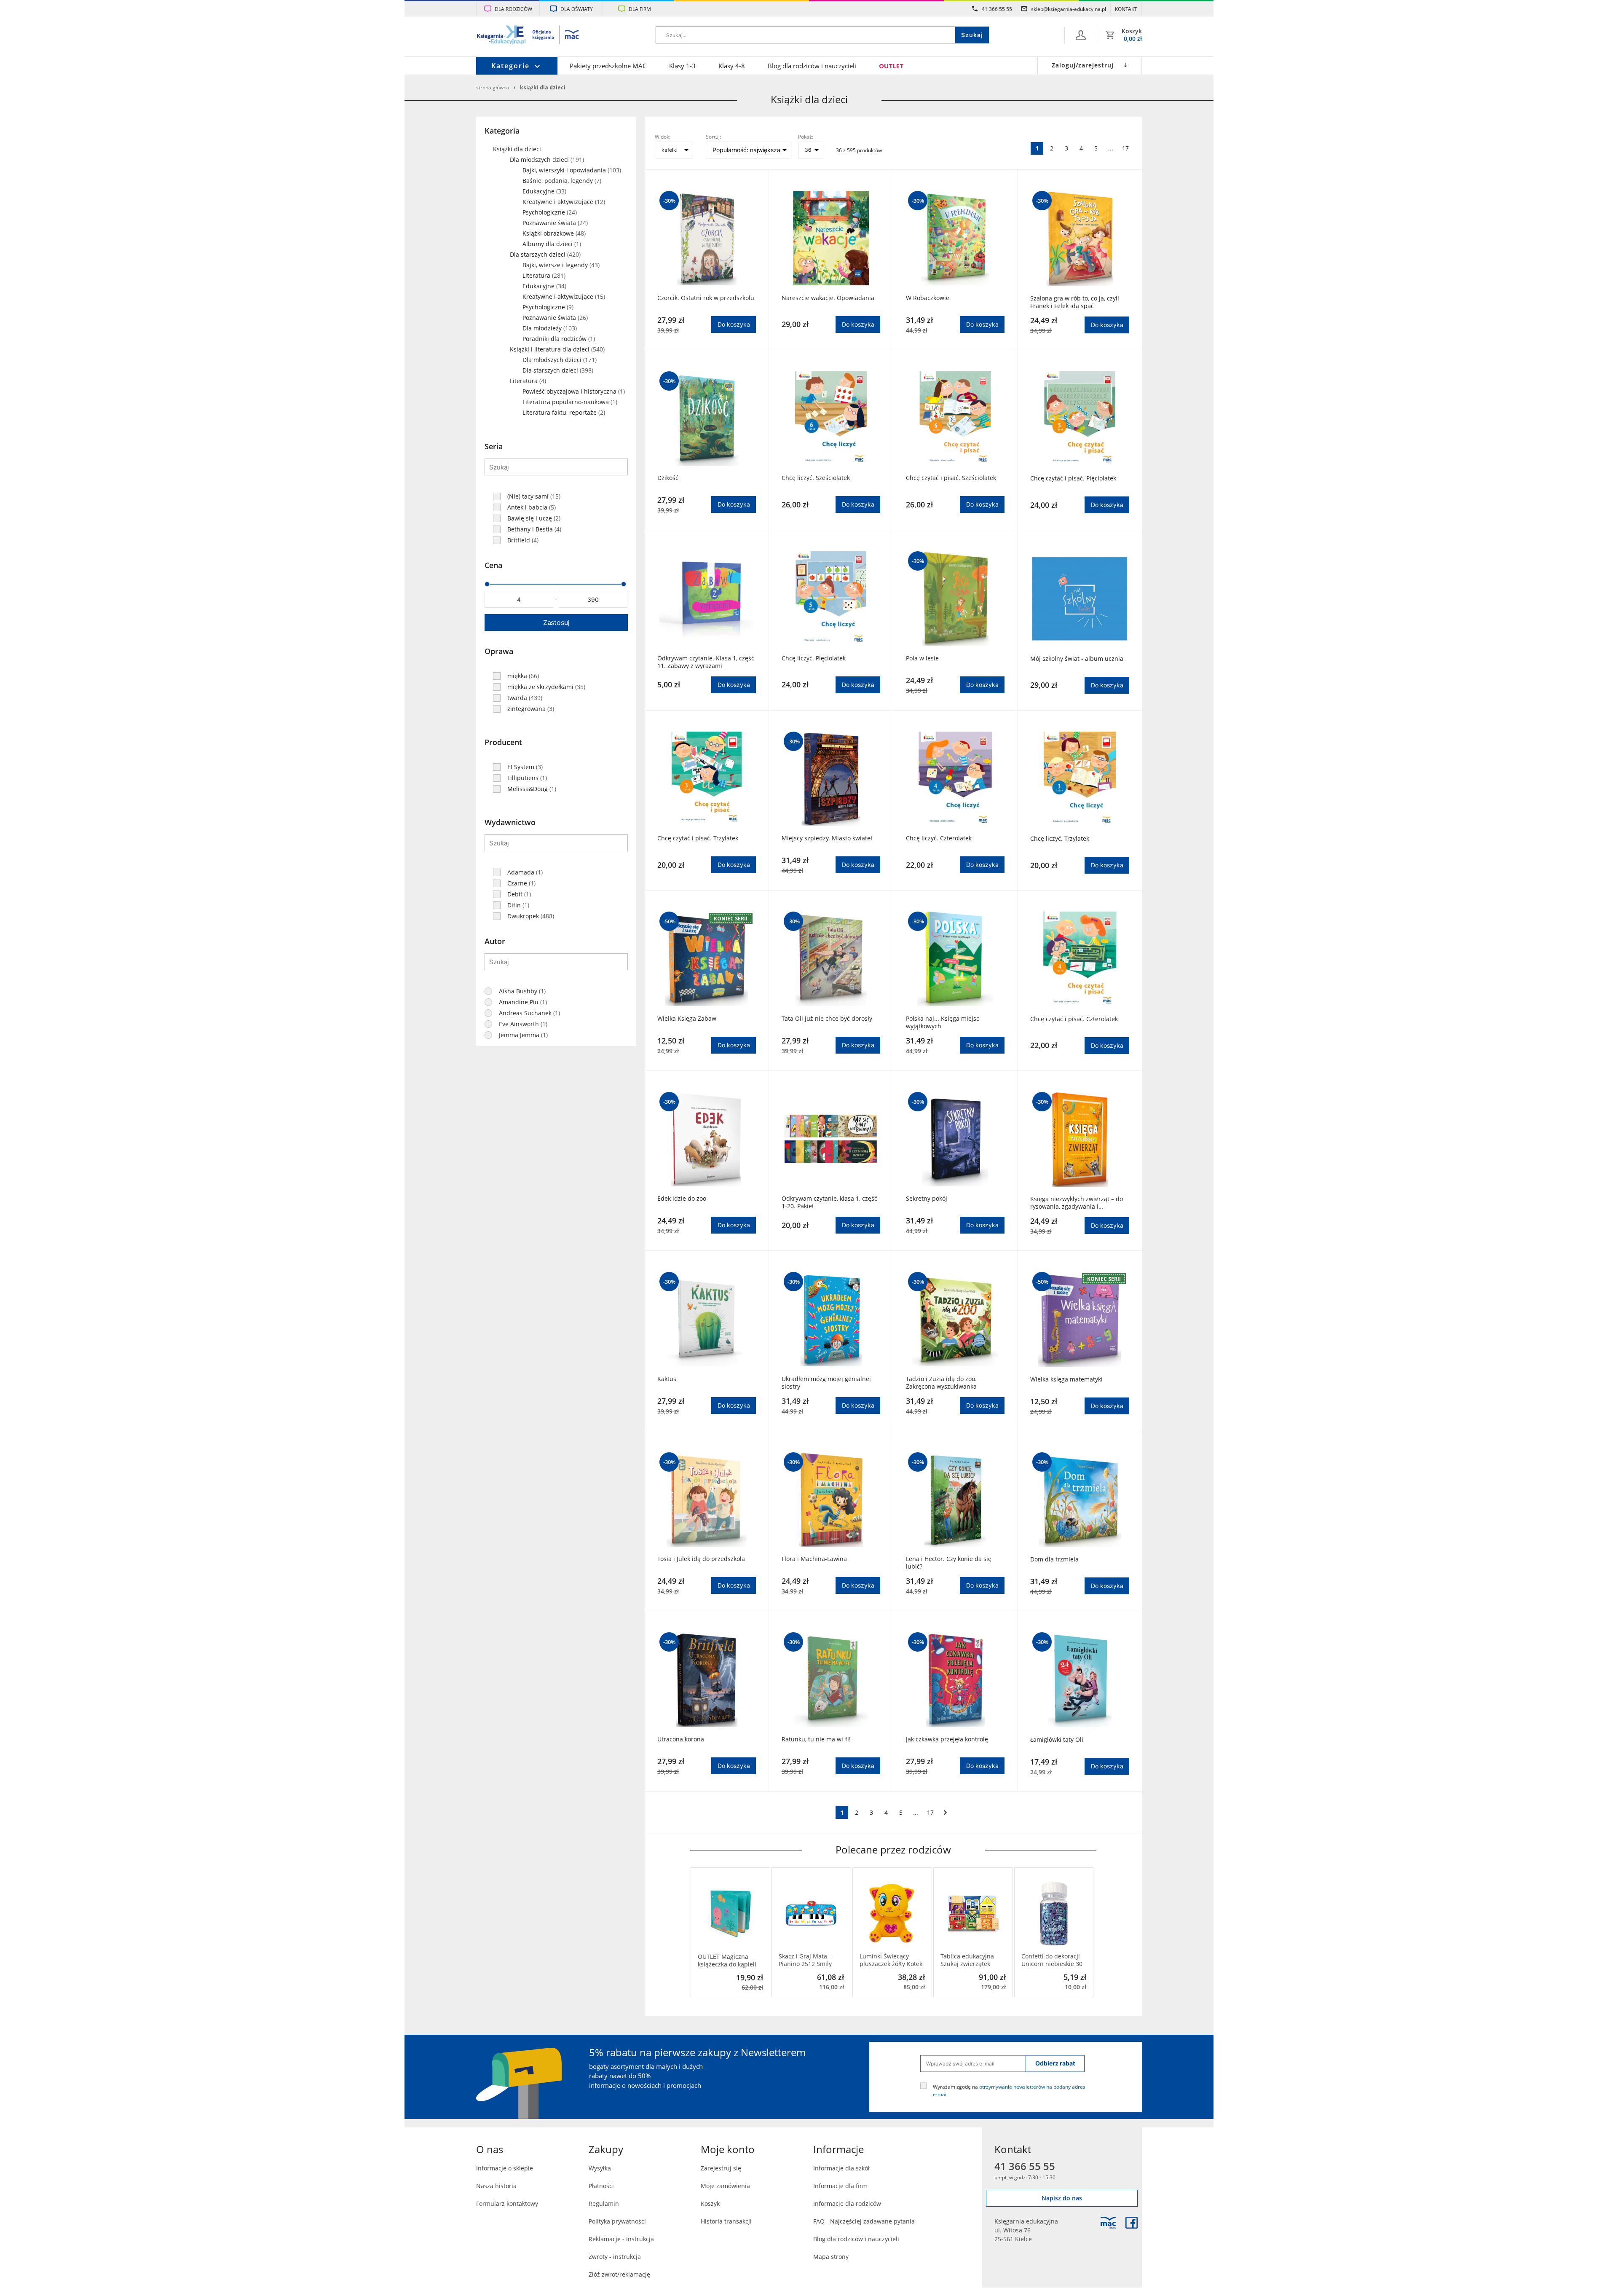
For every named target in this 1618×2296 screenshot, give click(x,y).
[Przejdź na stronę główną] (528, 36)
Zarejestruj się (721, 2168)
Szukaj (972, 35)
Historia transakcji (726, 2221)
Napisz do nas (1062, 2198)
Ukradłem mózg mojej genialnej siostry (826, 1383)
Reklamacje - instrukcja (621, 2239)
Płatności (601, 2186)
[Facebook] (1132, 2223)
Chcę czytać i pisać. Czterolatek (1074, 1019)
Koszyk (710, 2203)
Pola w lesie (922, 658)
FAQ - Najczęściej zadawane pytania (864, 2221)
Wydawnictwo (510, 822)
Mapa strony (831, 2257)
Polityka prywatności (617, 2221)
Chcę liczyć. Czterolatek (939, 838)
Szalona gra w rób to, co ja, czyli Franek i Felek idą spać (1075, 302)
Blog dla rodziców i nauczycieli (812, 66)
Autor (495, 941)
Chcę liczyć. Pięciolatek (814, 658)
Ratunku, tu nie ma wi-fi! (816, 1739)
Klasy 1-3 (682, 66)
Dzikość (668, 478)
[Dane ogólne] (1081, 35)
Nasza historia (496, 2186)
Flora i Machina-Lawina (814, 1559)
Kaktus (667, 1379)
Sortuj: (713, 137)
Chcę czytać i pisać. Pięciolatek (1073, 478)
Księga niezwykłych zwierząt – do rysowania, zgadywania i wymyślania (1077, 1203)
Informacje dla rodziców (847, 2203)
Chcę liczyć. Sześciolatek (816, 478)
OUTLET (891, 66)
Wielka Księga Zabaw (687, 1019)
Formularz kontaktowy (507, 2203)
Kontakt (1126, 9)
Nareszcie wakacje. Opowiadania (828, 298)
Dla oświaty (577, 9)
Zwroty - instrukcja (615, 2257)
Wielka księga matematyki (1066, 1379)
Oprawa (499, 651)
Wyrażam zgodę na (1009, 2090)
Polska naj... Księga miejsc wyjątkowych (943, 1022)
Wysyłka (600, 2168)
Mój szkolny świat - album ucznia (1077, 659)
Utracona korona (681, 1739)
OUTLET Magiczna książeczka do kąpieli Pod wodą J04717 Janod (727, 1961)
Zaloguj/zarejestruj (1083, 65)
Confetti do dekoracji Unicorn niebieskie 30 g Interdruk (1052, 1960)
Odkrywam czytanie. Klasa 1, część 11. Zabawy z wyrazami (706, 662)
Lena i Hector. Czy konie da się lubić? (949, 1563)
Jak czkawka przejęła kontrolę (947, 1739)
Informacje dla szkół (841, 2168)
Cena (493, 565)
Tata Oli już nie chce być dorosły (827, 1019)
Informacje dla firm (840, 2186)
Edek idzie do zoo (682, 1199)
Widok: (663, 137)
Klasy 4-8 (732, 66)
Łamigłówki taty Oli (1057, 1740)
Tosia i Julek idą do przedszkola (701, 1559)
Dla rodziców (513, 9)
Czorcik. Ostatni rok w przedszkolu (706, 298)
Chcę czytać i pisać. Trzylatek (698, 838)
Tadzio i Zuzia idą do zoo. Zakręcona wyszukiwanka (941, 1383)
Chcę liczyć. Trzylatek (1060, 839)
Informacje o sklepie (505, 2168)
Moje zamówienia (725, 2186)
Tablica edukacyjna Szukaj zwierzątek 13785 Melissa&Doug (970, 1960)
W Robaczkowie (928, 298)
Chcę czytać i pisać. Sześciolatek (951, 478)
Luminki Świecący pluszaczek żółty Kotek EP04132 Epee (891, 1960)
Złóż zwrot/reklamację (619, 2274)
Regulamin (604, 2203)
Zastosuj (556, 622)
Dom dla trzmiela (1054, 1559)
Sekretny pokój (927, 1199)
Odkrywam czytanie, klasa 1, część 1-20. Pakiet (829, 1202)
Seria (494, 446)
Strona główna (493, 87)
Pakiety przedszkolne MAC (608, 66)
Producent (503, 742)
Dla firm (640, 9)
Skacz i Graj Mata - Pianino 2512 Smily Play (805, 1960)
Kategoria (502, 131)
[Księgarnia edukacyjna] (1108, 2223)
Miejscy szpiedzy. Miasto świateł (827, 838)
